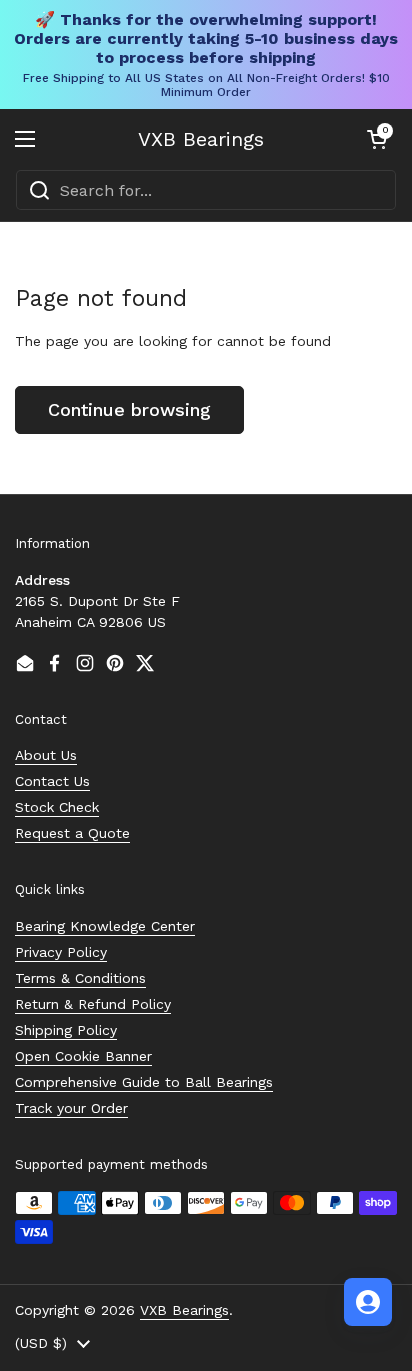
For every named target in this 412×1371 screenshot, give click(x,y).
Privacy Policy (61, 952)
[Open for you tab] (368, 1302)
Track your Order (71, 1108)
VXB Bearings (201, 139)
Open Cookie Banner (83, 1056)
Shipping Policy (66, 1030)
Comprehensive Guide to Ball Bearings (144, 1082)
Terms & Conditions (80, 978)
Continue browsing (129, 409)
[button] (377, 139)
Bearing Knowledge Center (105, 926)
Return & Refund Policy (93, 1004)
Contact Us (52, 781)
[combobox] (206, 190)
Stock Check (57, 807)
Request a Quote (72, 833)
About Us (46, 755)
